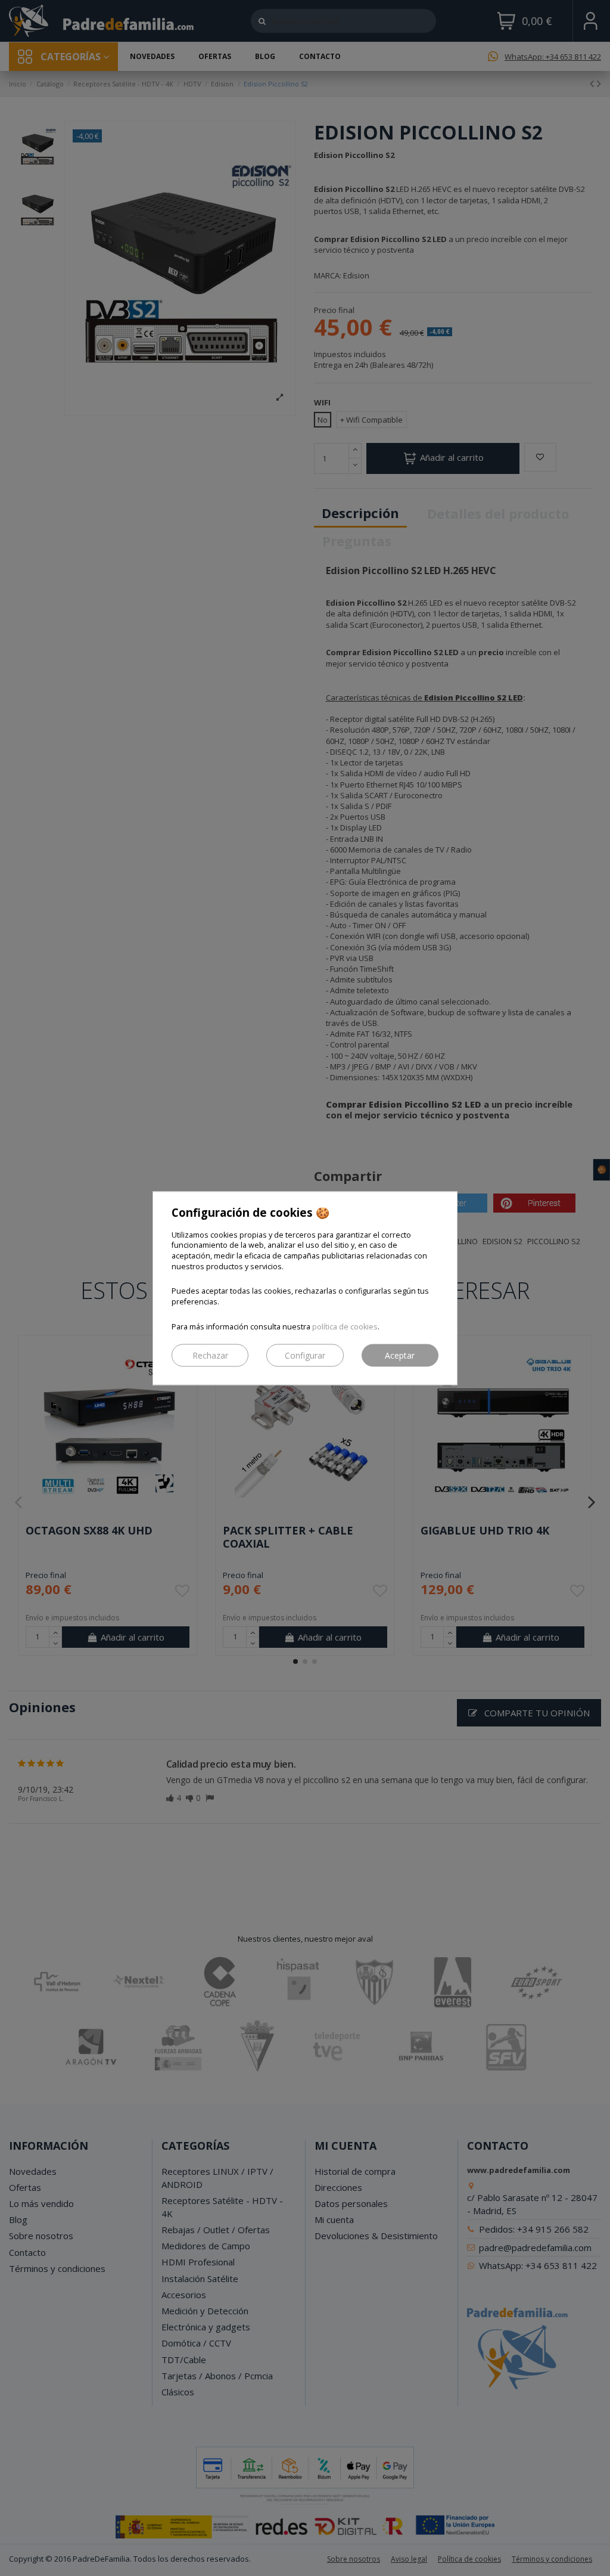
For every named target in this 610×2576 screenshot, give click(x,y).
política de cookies (345, 1327)
